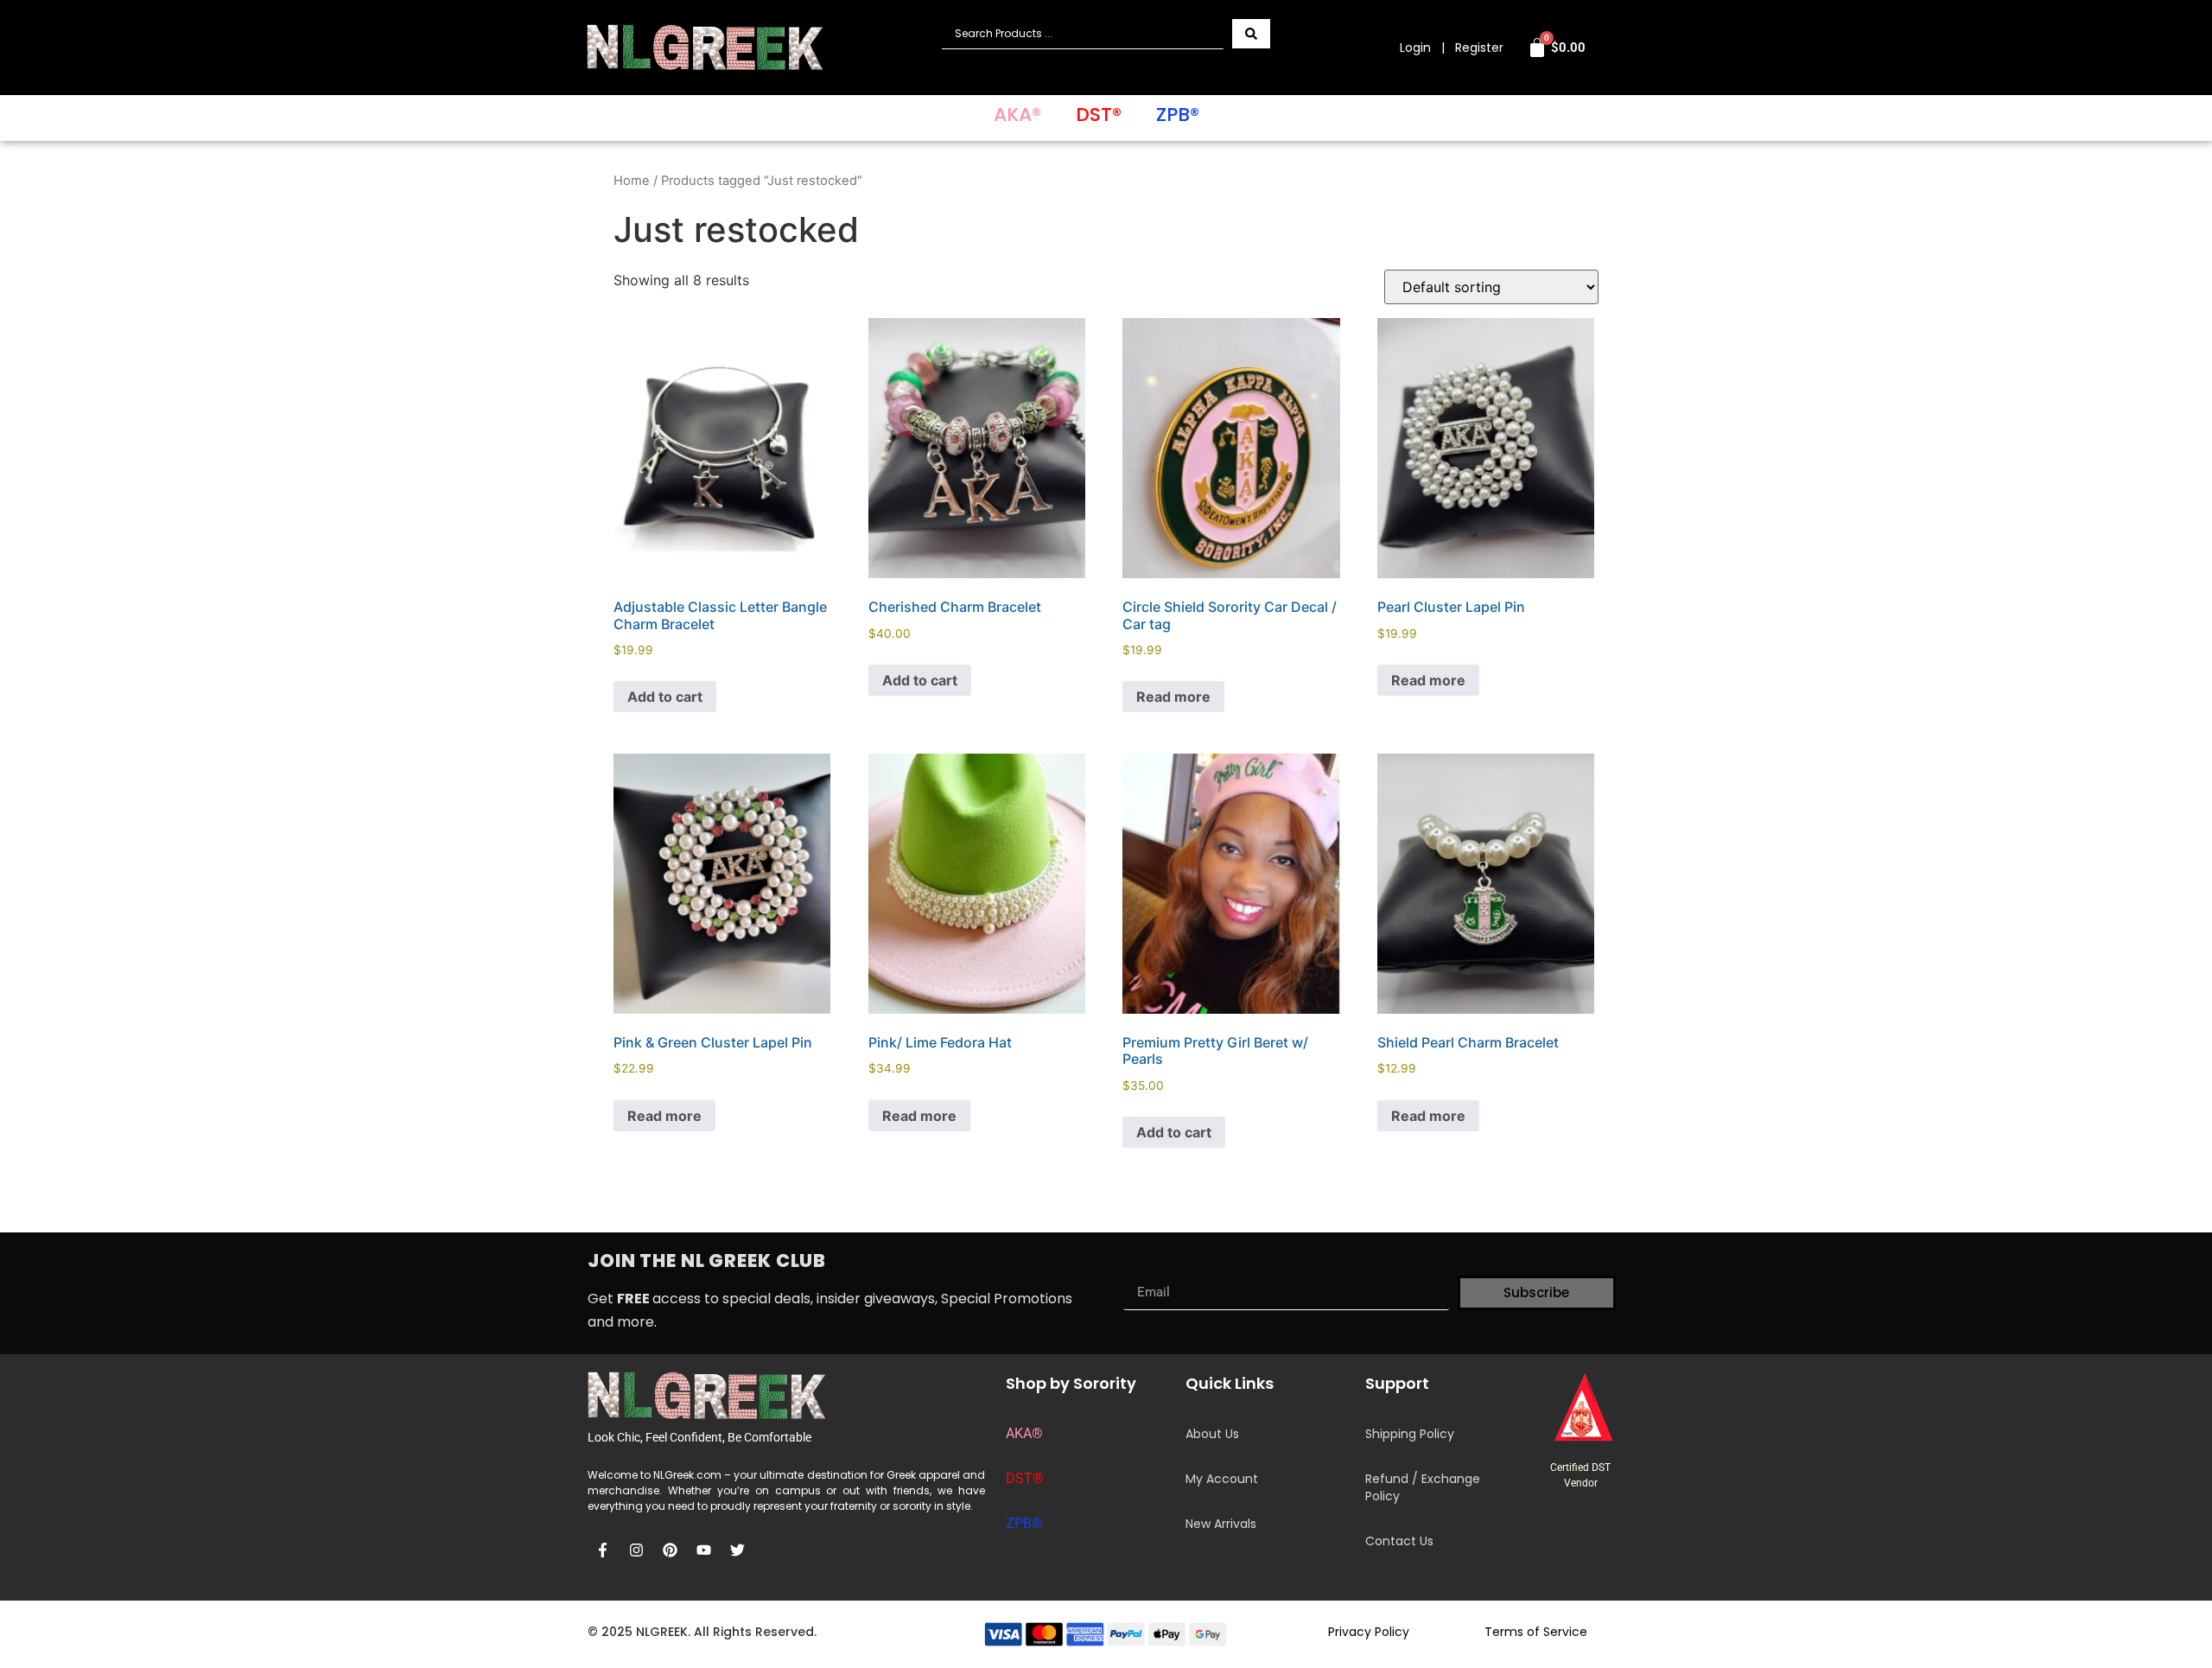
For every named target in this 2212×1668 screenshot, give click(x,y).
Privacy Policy (1369, 1632)
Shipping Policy (1410, 1434)
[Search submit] (1251, 34)
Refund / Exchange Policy (1423, 1487)
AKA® (1017, 115)
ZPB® (1178, 115)
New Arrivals (1221, 1524)
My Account (1222, 1479)
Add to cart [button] (665, 697)
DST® (1099, 115)
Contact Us (1399, 1541)
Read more (1173, 697)
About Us (1212, 1434)
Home (632, 181)
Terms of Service (1536, 1632)
